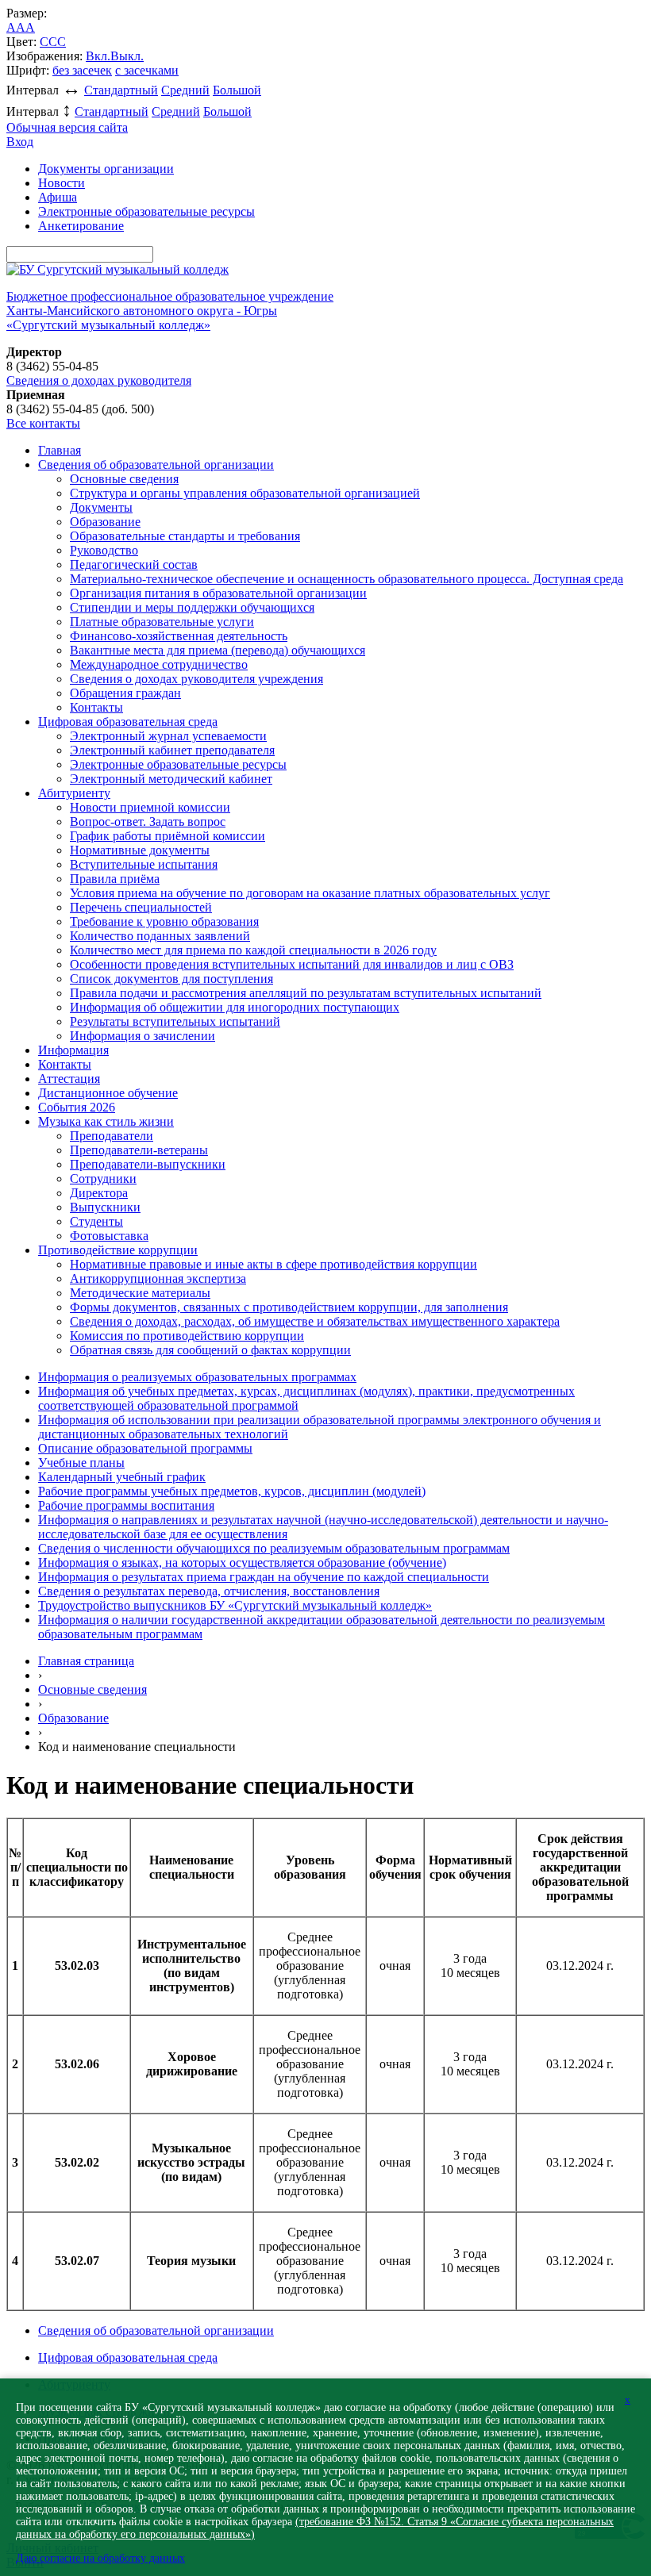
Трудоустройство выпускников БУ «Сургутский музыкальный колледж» (235, 1605)
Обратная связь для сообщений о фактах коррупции (210, 1350)
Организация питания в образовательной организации (218, 593)
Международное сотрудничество (159, 664)
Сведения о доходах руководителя (99, 380)
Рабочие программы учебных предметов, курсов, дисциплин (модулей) (232, 1491)
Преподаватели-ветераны (139, 1150)
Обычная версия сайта (67, 127)
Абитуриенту (74, 793)
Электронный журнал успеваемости (168, 736)
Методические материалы (140, 1293)
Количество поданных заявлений (160, 936)
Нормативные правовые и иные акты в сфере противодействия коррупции (273, 1264)
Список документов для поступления (171, 979)
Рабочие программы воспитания (126, 1505)
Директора (99, 1193)
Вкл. (98, 56)
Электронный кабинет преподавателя (172, 750)
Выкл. (127, 56)
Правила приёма (115, 879)
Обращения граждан (125, 693)
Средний (185, 90)
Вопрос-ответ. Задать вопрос (148, 822)
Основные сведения (124, 479)
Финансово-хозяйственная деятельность (179, 636)
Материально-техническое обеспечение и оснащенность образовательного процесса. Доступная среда (347, 579)
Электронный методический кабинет (171, 779)
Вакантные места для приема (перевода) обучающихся (218, 650)
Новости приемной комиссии (150, 807)
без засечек (82, 70)
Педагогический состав (134, 564)
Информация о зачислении (143, 1036)
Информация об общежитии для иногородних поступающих (235, 1007)
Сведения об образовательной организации (156, 465)
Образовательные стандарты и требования (185, 536)
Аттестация (69, 1079)
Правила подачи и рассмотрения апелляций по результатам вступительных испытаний (306, 993)
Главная (60, 450)
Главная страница (86, 1661)
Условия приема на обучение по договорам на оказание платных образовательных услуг (310, 893)
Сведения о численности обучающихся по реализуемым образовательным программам (274, 1548)
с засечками (147, 70)
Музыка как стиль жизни (106, 1121)
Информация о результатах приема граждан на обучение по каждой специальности (264, 1577)
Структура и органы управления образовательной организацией (245, 493)
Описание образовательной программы (145, 1448)
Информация (73, 1050)
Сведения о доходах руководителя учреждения (196, 679)
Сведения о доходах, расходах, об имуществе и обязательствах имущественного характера (315, 1321)
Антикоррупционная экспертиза (158, 1278)
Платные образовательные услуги (162, 622)
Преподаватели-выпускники (148, 1164)
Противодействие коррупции (118, 1250)
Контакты (96, 707)
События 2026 (77, 1107)
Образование (105, 522)
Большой (237, 90)
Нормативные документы (140, 850)
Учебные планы (81, 1463)
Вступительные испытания (144, 864)
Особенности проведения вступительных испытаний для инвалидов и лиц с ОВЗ (292, 964)
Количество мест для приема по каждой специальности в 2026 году (253, 950)
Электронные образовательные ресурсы (146, 211)
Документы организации (106, 169)
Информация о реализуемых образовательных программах (197, 1377)
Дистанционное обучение (108, 1093)
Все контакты (43, 423)
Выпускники (105, 1207)
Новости (62, 183)
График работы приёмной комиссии (168, 836)
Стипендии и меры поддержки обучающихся (192, 607)
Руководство (104, 550)
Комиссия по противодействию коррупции (187, 1336)
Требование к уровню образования (164, 921)
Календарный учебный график (122, 1477)
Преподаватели (112, 1136)
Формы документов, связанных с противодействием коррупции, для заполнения (289, 1307)
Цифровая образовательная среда (128, 722)
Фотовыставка (109, 1236)
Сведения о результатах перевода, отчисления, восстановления (209, 1591)
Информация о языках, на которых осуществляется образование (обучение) (242, 1562)
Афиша (58, 197)
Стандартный (121, 90)
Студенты (96, 1221)
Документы (101, 507)
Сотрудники (103, 1179)
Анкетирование (81, 226)
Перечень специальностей (141, 907)
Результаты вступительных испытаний (175, 1021)
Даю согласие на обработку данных (100, 2558)
